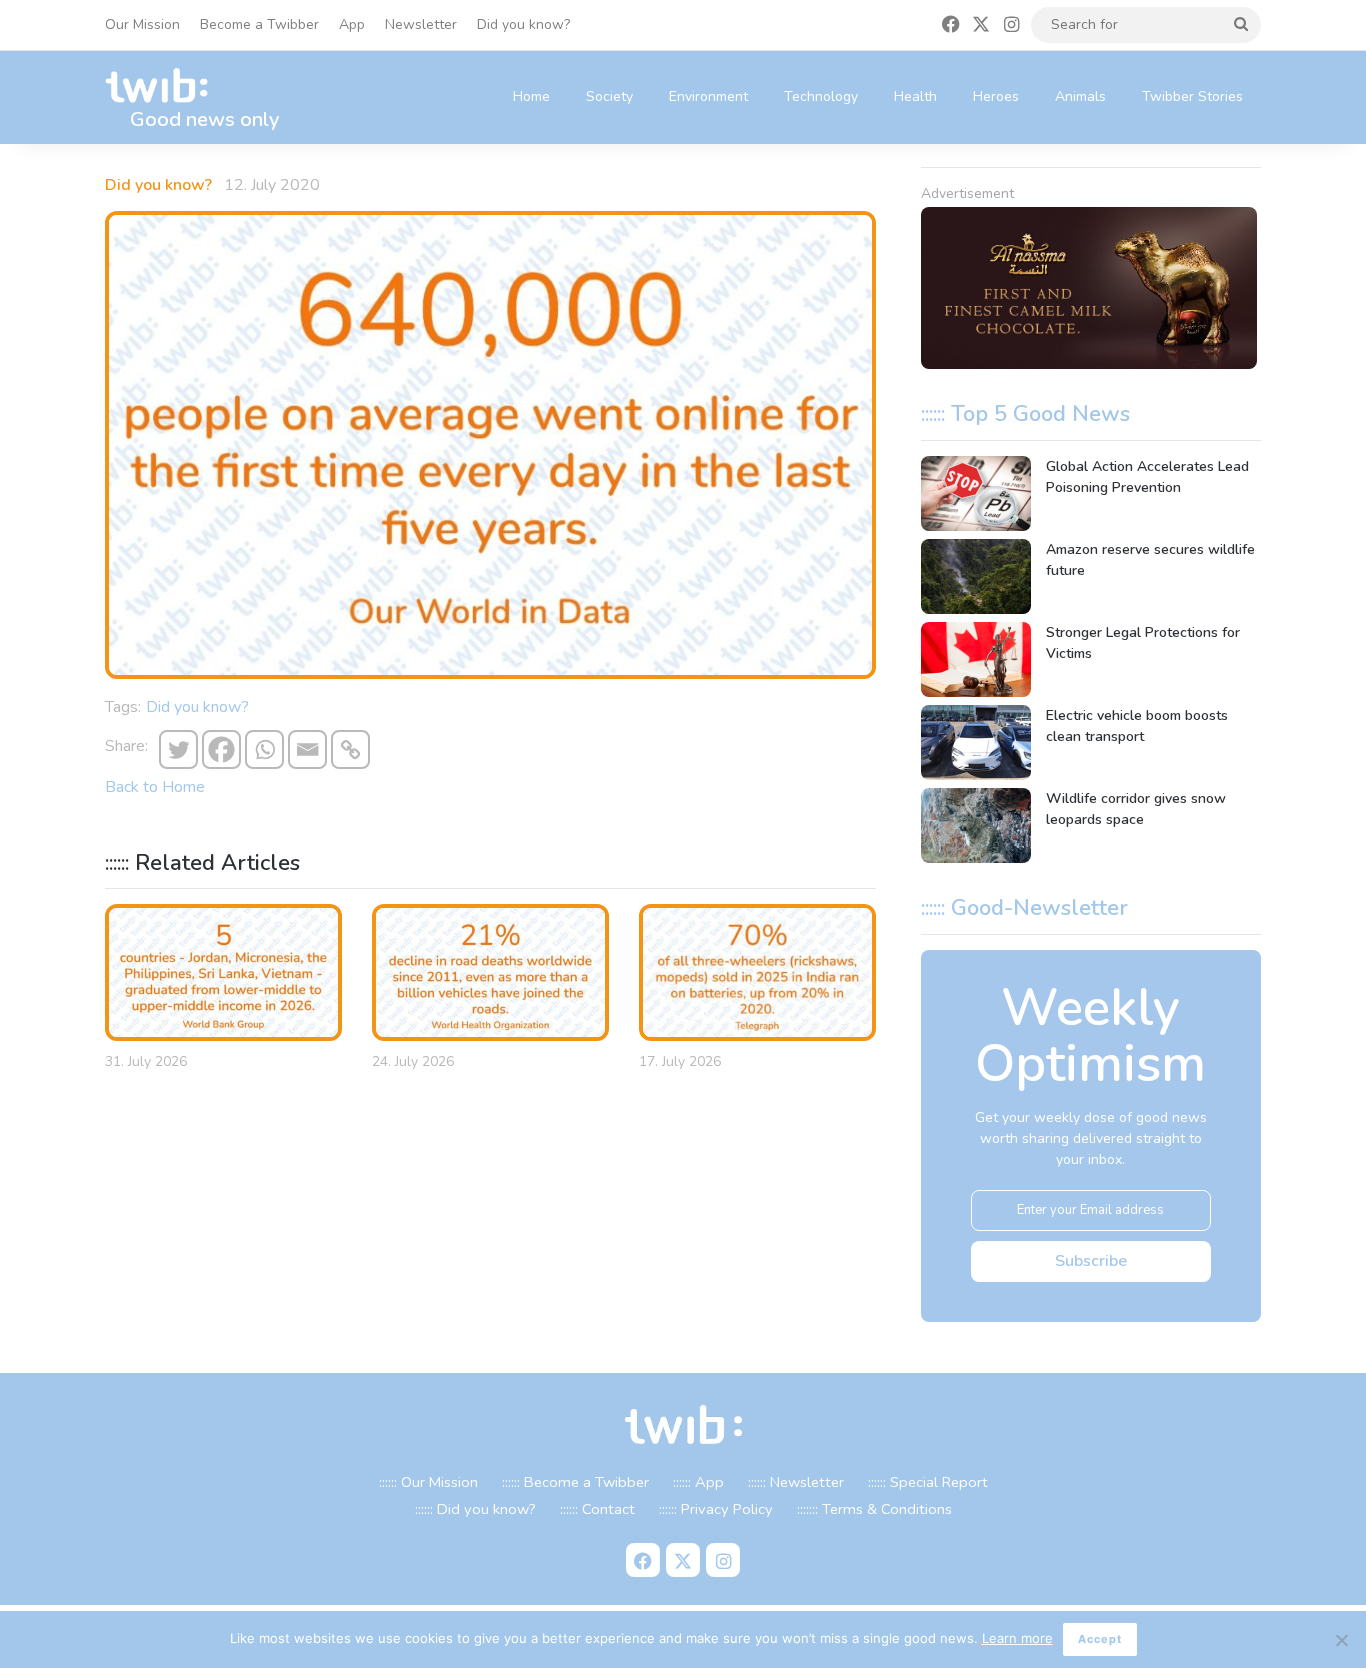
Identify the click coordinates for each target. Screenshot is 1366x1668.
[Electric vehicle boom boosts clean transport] (976, 742)
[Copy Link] (350, 749)
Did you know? (523, 24)
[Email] (307, 749)
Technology (821, 96)
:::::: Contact (597, 1509)
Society (609, 96)
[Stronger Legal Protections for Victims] (976, 659)
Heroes (996, 96)
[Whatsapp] (264, 749)
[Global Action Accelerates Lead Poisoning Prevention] (976, 493)
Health (915, 96)
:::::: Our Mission (428, 1482)
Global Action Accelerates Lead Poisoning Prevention (1147, 477)
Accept (1100, 1639)
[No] (1341, 1640)
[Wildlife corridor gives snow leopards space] (976, 825)
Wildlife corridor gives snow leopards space (1136, 809)
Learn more (1017, 1638)
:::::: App (698, 1482)
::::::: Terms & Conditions (874, 1509)
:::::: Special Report (928, 1482)
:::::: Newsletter (796, 1482)
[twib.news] (165, 86)
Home (531, 96)
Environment (708, 96)
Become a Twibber (259, 24)
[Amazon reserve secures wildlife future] (976, 576)
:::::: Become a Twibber (575, 1482)
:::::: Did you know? (475, 1509)
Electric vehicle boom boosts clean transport (1137, 726)
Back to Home (155, 787)
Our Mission (142, 24)
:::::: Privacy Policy (716, 1509)
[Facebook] (221, 749)
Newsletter (421, 24)
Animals (1080, 96)
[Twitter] (178, 749)
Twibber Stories (1192, 96)
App (352, 24)
